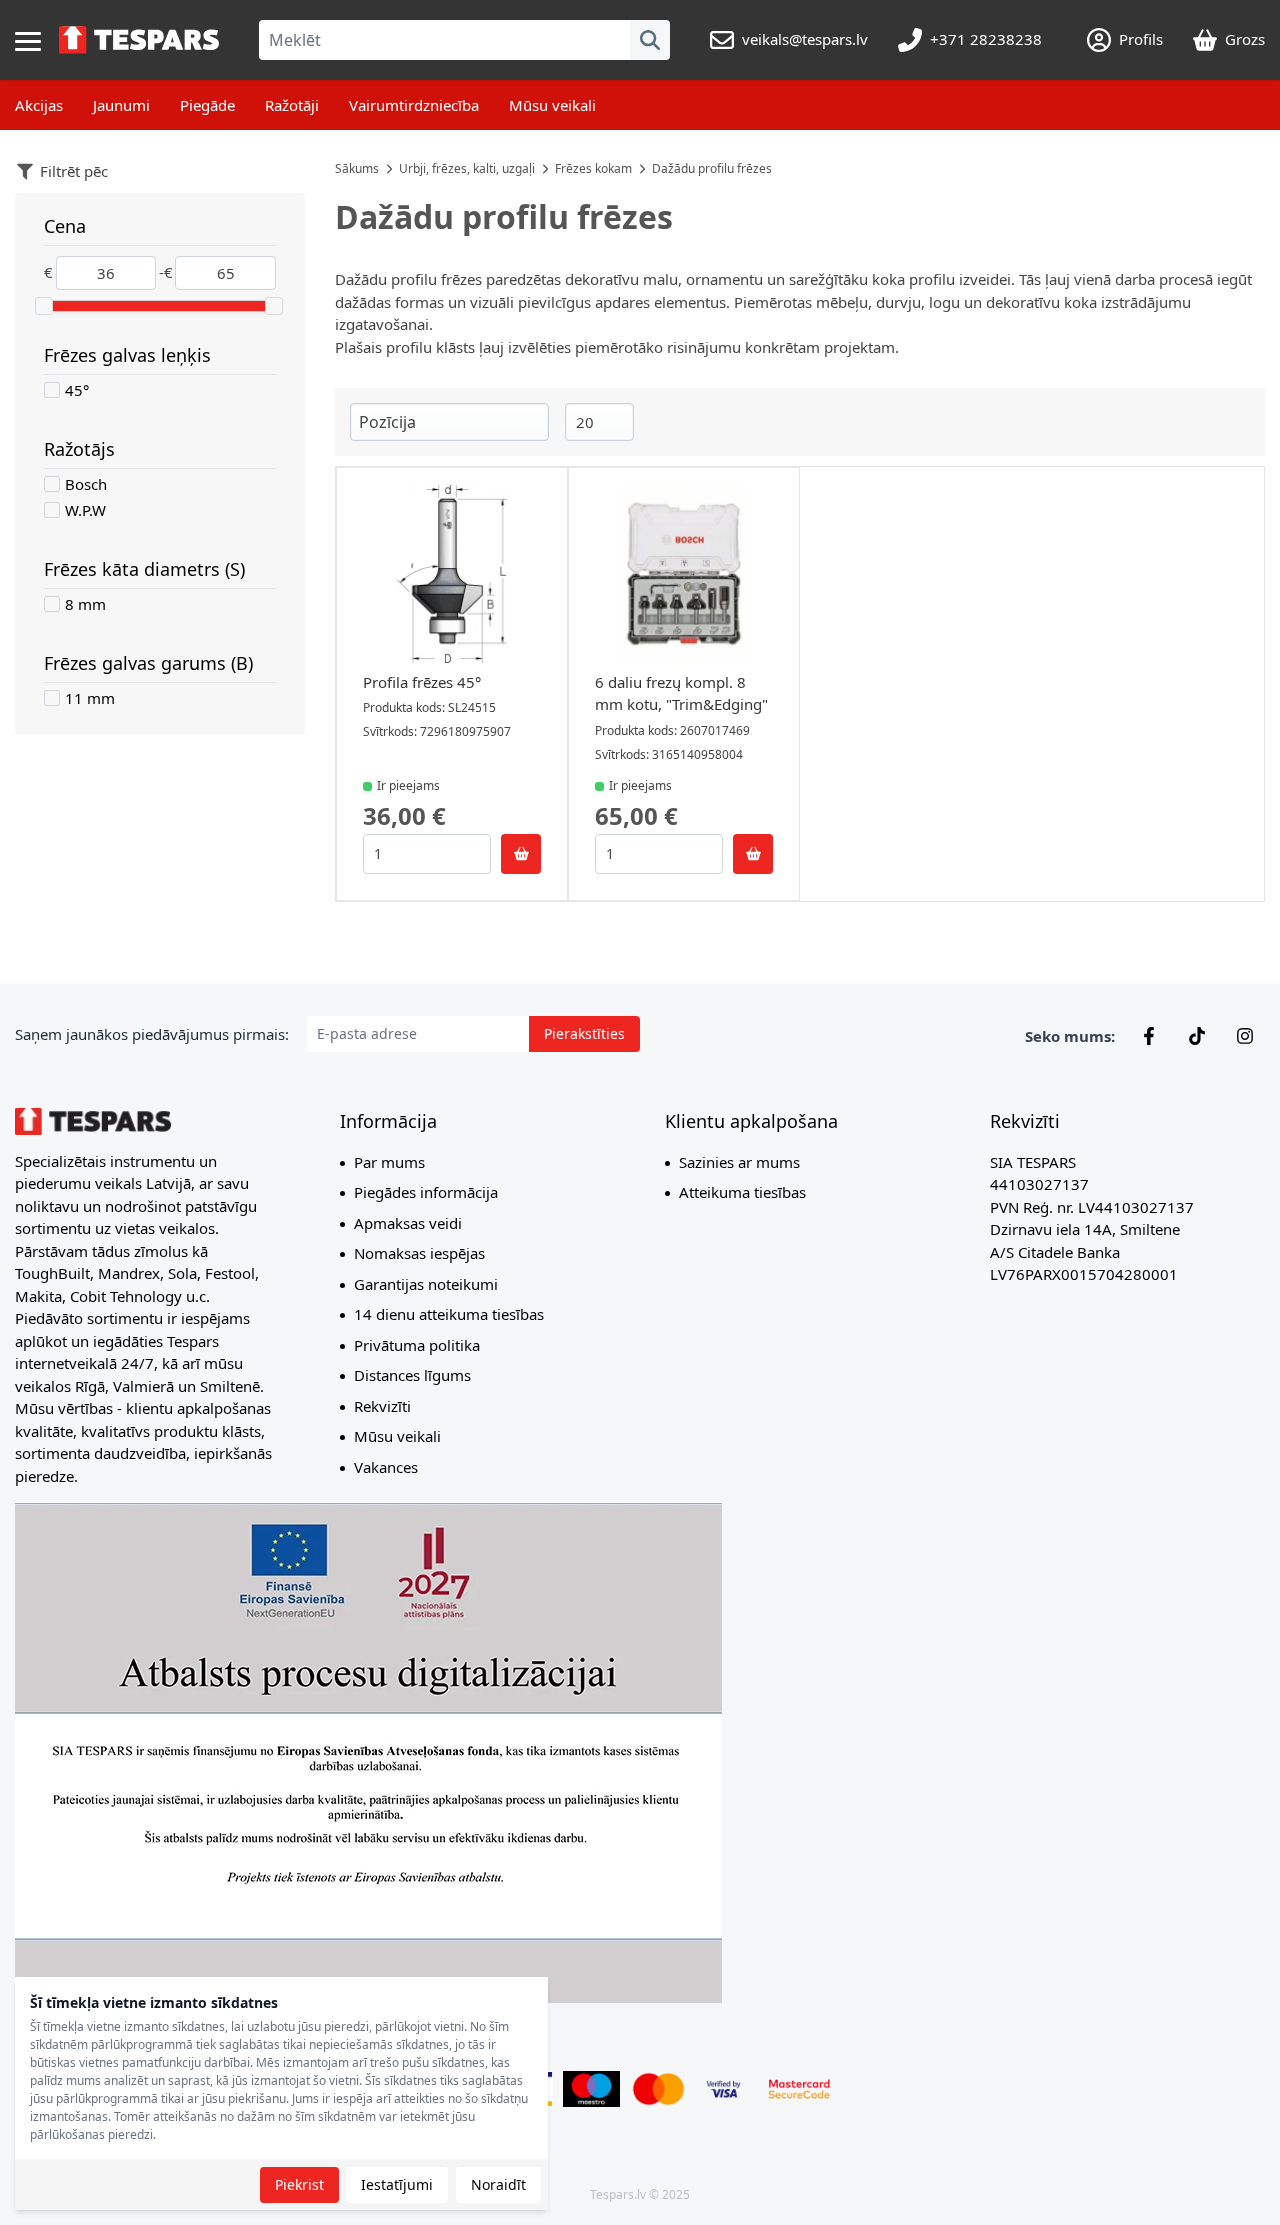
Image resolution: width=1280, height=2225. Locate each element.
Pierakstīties (584, 1033)
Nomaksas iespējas (419, 1253)
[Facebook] (1149, 1036)
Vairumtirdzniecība (414, 105)
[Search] (650, 40)
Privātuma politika (417, 1345)
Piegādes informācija (426, 1192)
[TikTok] (1197, 1036)
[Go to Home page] (139, 40)
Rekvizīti (382, 1406)
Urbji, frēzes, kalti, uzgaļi (467, 168)
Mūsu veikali (552, 105)
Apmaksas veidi (408, 1223)
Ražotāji (292, 105)
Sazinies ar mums (739, 1162)
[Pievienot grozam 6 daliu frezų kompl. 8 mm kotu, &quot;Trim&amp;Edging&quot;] (753, 854)
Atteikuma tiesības (742, 1192)
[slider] (44, 306)
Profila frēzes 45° (422, 682)
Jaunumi (121, 105)
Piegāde (207, 105)
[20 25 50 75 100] (599, 422)
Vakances (386, 1467)
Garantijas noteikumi (426, 1284)
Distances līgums (412, 1375)
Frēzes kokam (593, 168)
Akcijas (39, 105)
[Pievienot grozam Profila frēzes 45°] (521, 854)
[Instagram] (1245, 1036)
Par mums (389, 1162)
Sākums (357, 168)
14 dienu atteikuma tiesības (449, 1314)
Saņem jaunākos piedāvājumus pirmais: (152, 1034)
